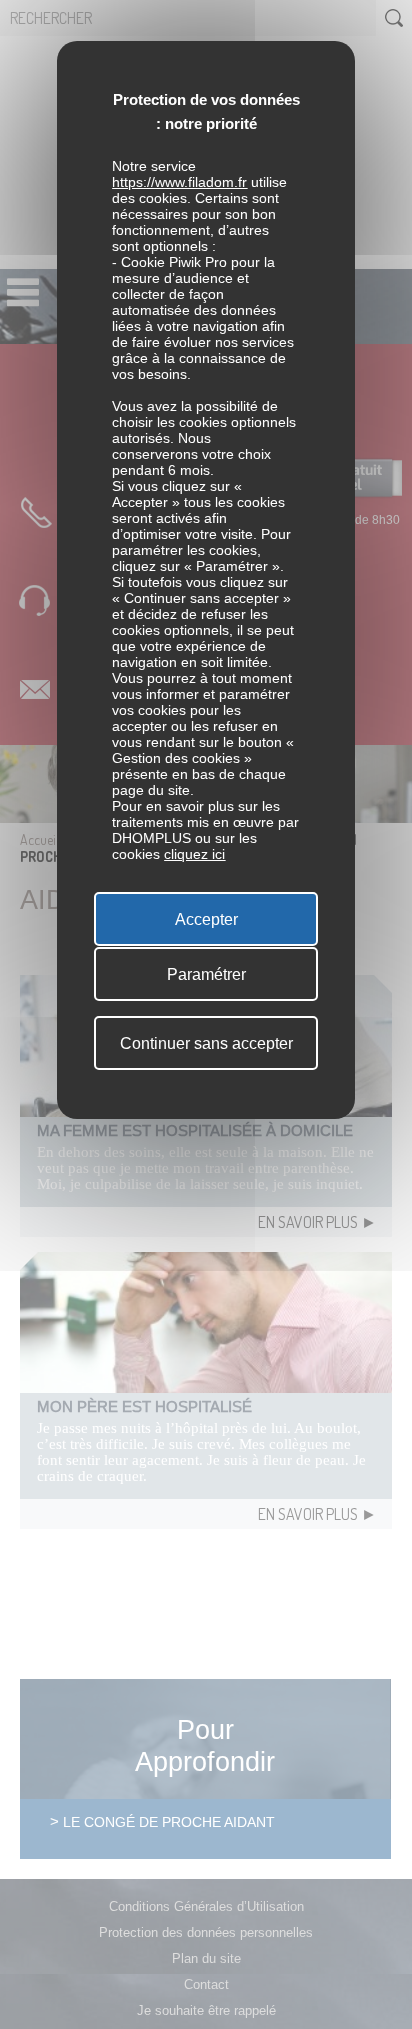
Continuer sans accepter (206, 1043)
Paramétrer (206, 974)
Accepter (206, 919)
